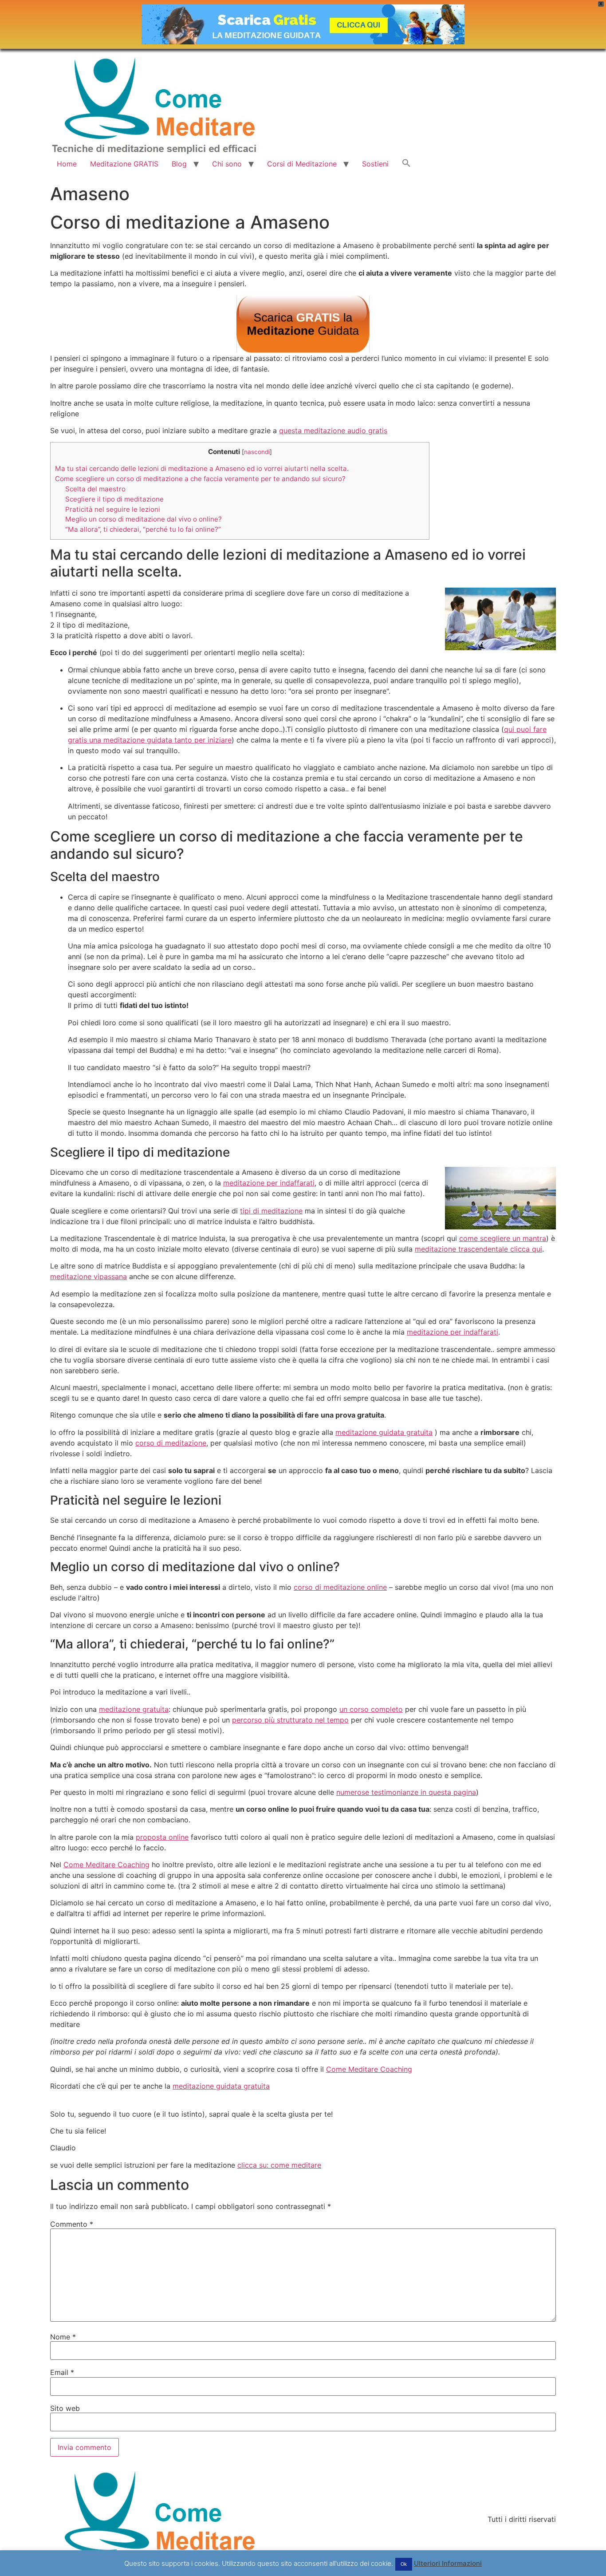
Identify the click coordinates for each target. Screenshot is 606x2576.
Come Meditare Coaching (106, 1865)
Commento (72, 2224)
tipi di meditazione (271, 1211)
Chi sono (227, 164)
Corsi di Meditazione (302, 164)
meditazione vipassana (89, 1276)
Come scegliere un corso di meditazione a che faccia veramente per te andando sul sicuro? (200, 479)
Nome (63, 2337)
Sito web (65, 2408)
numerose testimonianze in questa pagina (406, 1792)
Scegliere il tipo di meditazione (114, 499)
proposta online (162, 1837)
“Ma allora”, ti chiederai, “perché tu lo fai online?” (143, 529)
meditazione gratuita (134, 1709)
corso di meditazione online (340, 1587)
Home (67, 164)
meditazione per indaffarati (269, 1183)
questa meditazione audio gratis (333, 431)
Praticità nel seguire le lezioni (113, 509)
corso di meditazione (171, 1443)
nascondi (257, 452)
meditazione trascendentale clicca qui (478, 1249)
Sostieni (375, 164)
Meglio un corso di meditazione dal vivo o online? (144, 519)
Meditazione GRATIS (124, 164)
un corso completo (371, 1709)
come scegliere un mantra (503, 1238)
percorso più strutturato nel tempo (290, 1720)
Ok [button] (404, 2564)
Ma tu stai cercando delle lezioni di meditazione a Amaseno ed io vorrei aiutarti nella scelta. (202, 468)
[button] (406, 164)
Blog (179, 164)
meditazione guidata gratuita (384, 1432)
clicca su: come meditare (279, 2165)
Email (62, 2372)
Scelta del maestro (95, 489)
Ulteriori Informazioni (448, 2563)
